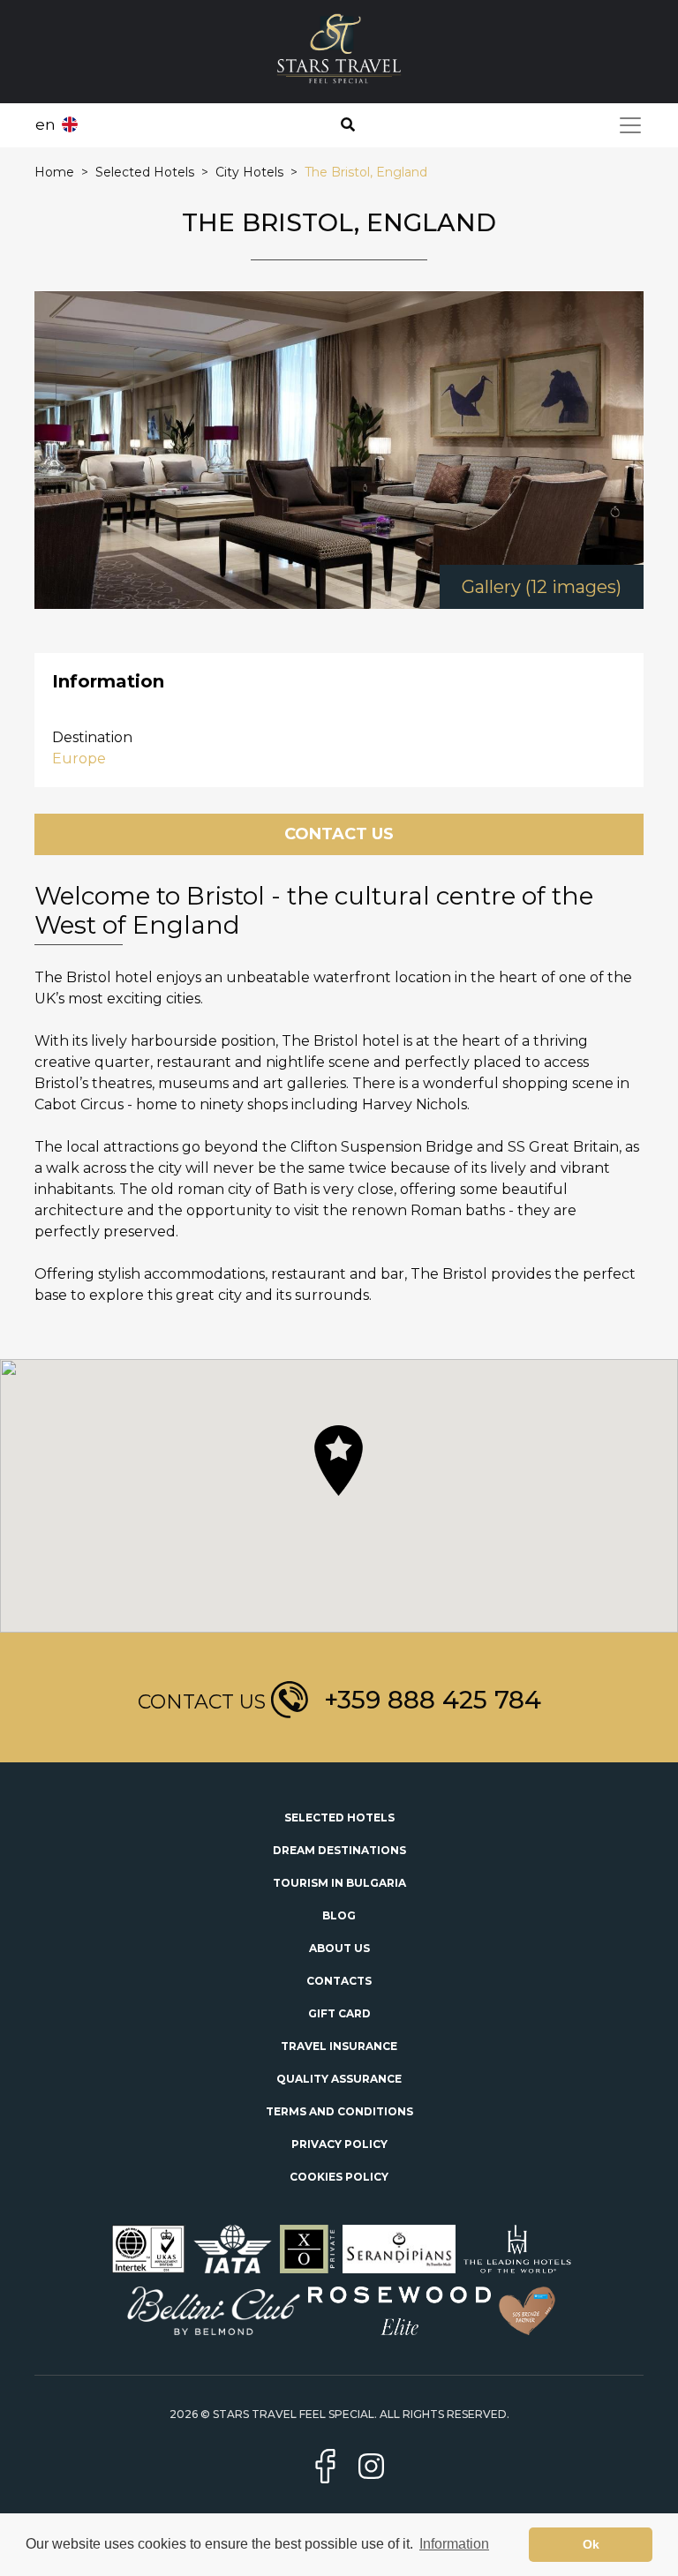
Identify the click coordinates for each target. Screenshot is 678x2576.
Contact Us (339, 834)
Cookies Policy (339, 2177)
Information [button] (454, 2544)
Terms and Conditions (339, 2111)
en (45, 124)
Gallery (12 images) (542, 587)
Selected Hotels (339, 1817)
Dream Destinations (339, 1850)
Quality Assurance (339, 2079)
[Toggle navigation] (630, 125)
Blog (339, 1915)
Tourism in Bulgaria (339, 1883)
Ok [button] (591, 2544)
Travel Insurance (339, 2046)
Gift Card (339, 2013)
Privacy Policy (339, 2144)
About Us (339, 1948)
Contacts (339, 1981)
